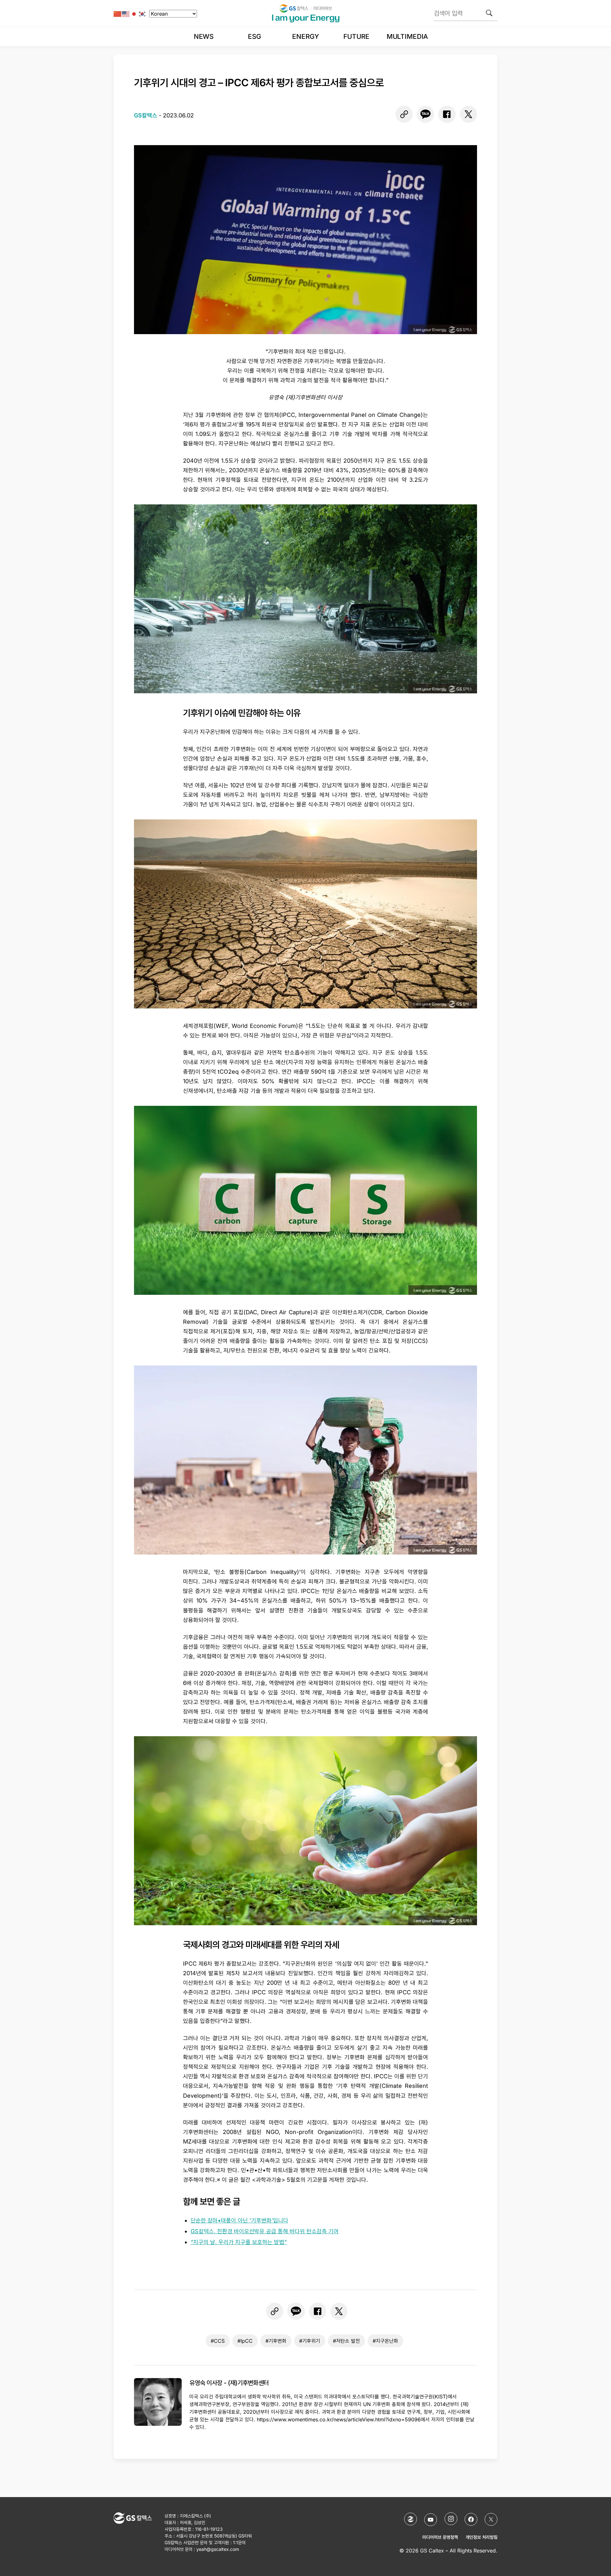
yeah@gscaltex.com (218, 2549)
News (204, 36)
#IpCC (245, 2341)
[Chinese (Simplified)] (118, 14)
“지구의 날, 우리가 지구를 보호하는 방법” (239, 2242)
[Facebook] (471, 2519)
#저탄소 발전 (346, 2341)
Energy (305, 36)
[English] (126, 14)
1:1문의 (239, 2542)
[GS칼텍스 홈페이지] (411, 2519)
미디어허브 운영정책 (440, 2537)
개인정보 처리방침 (481, 2537)
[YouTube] (431, 2520)
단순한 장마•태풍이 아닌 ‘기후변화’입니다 (239, 2220)
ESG (255, 36)
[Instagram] (451, 2519)
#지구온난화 (385, 2341)
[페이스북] (447, 114)
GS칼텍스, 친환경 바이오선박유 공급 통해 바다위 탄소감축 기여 (265, 2231)
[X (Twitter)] (491, 2519)
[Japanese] (134, 14)
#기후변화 (276, 2341)
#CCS (218, 2341)
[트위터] (468, 114)
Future (356, 36)
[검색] (489, 13)
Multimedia (407, 36)
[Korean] (143, 14)
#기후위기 (310, 2341)
